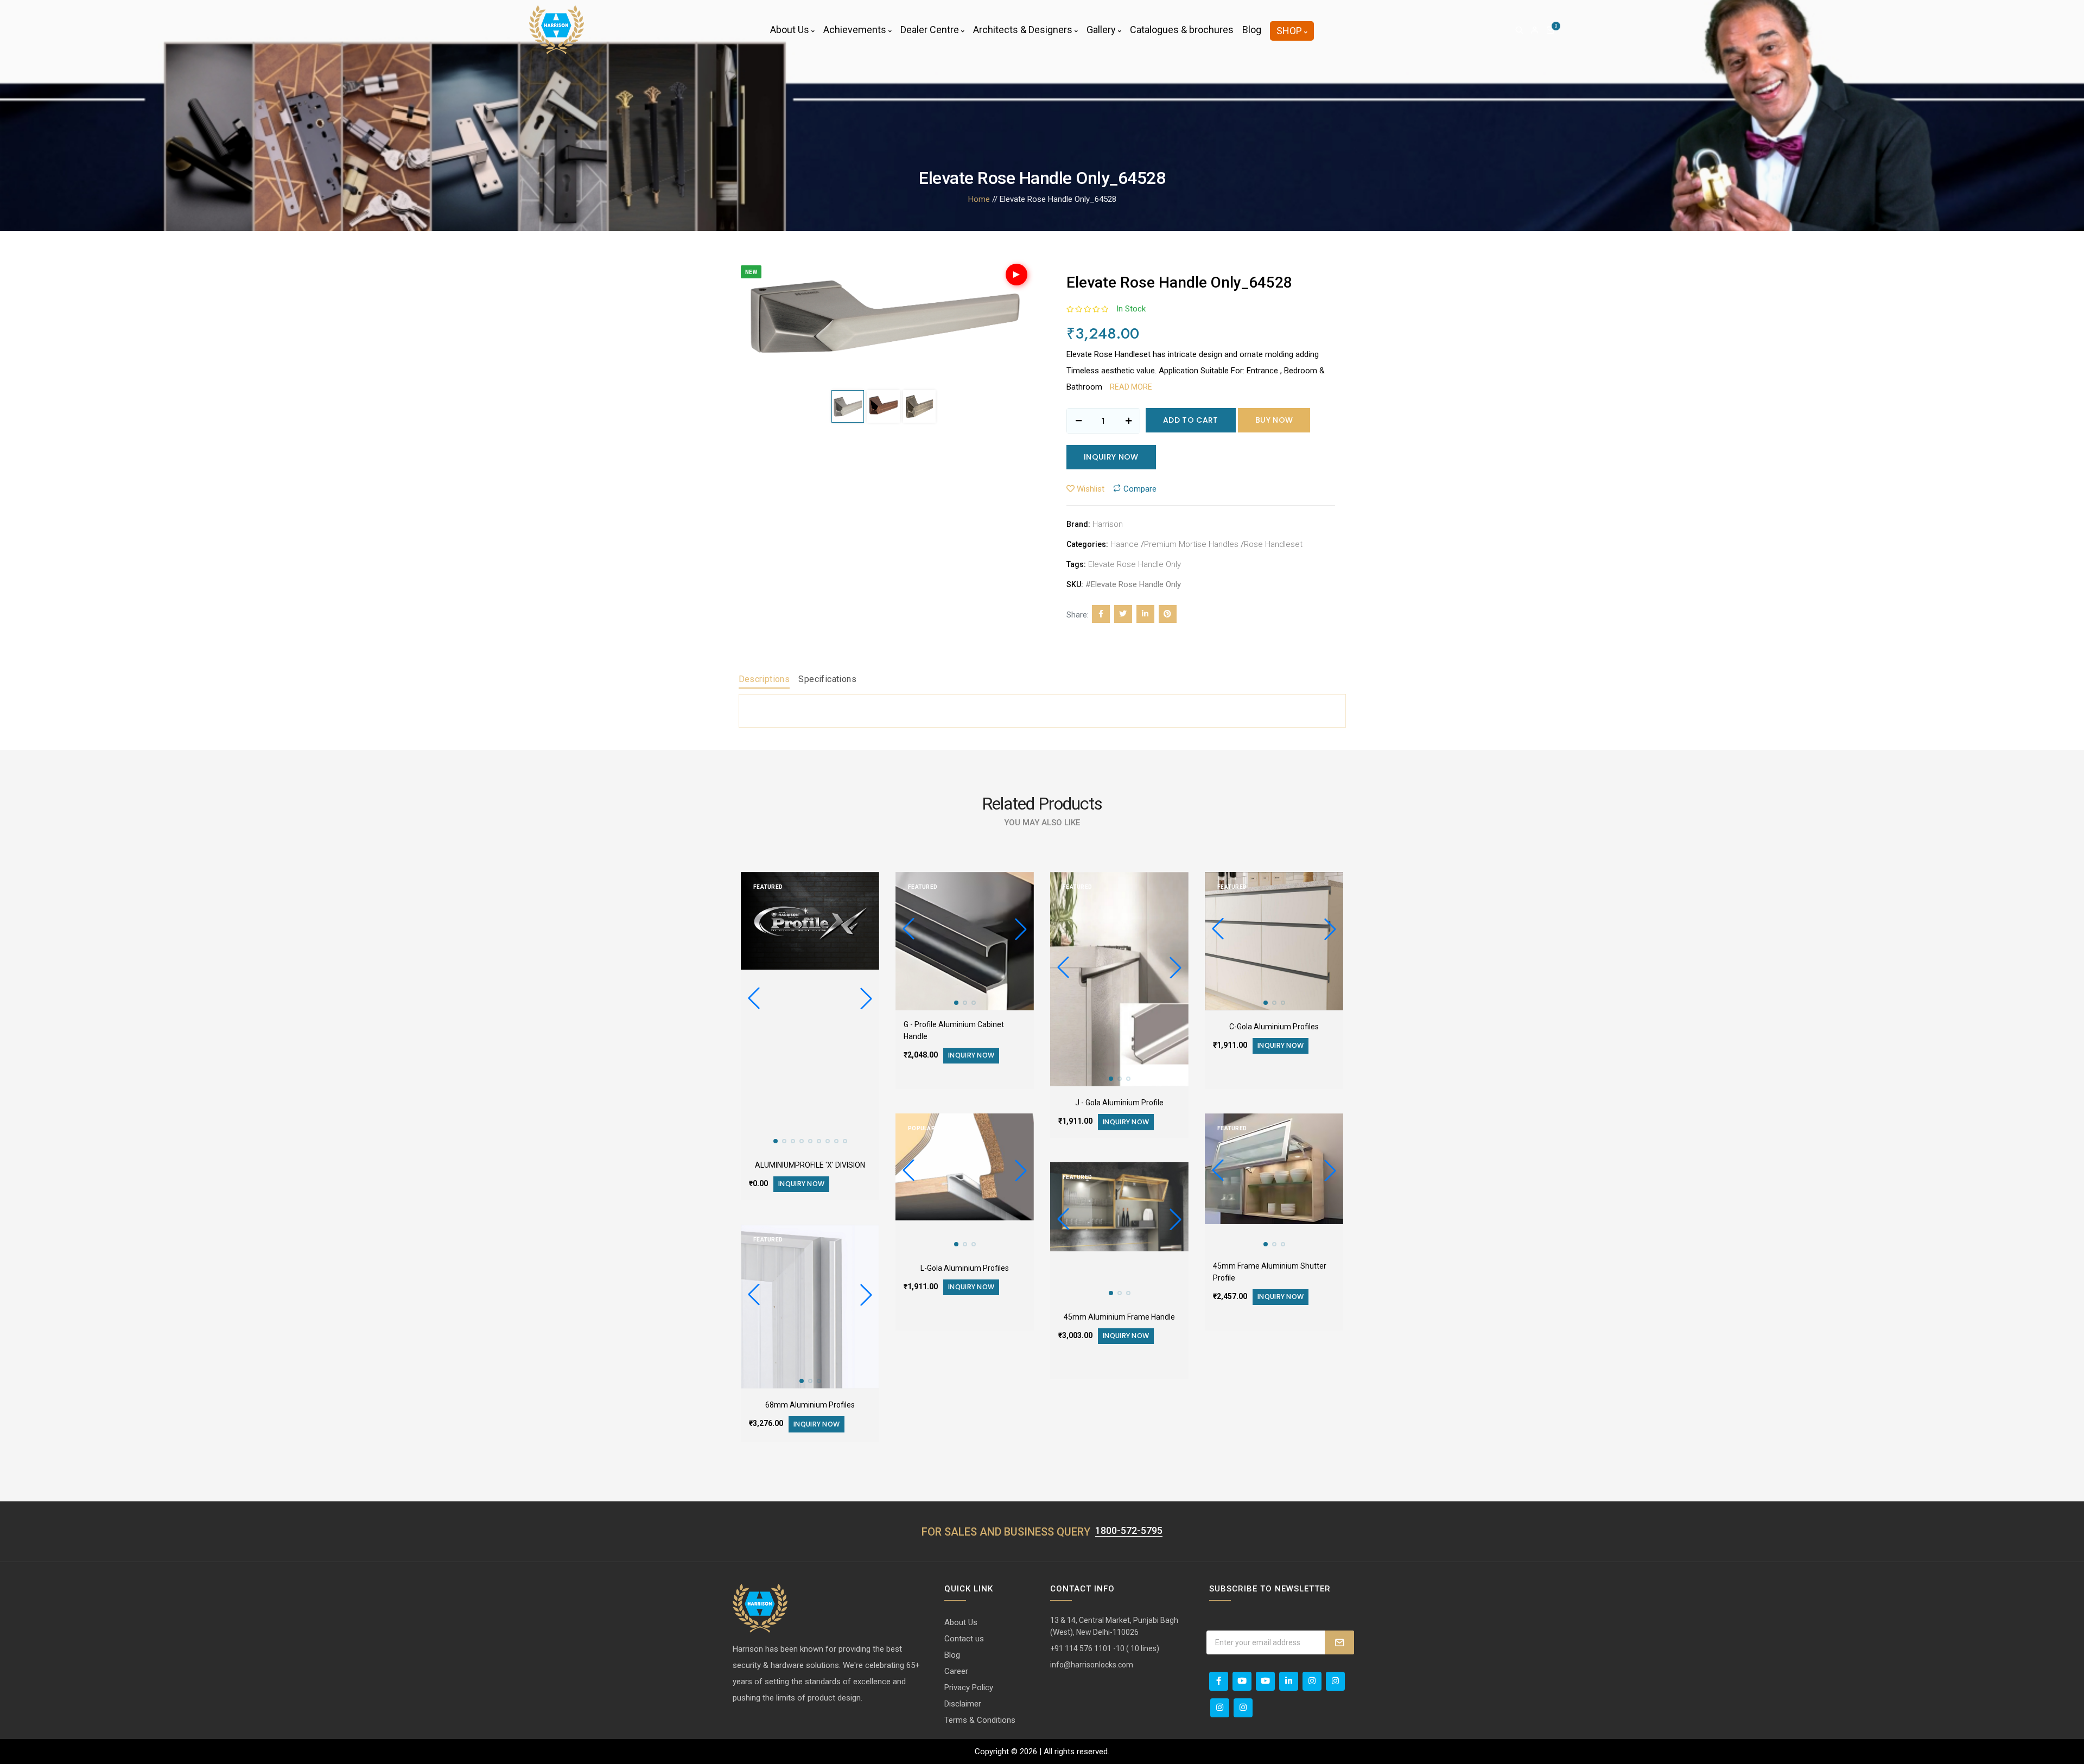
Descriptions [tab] (764, 679)
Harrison (1108, 524)
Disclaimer (963, 1704)
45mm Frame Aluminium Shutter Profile (1270, 1272)
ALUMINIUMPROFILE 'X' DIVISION (810, 1165)
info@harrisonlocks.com (1092, 1665)
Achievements (856, 30)
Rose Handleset (1273, 544)
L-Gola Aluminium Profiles (965, 1268)
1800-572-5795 (1129, 1530)
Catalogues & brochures (1182, 30)
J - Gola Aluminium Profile (1119, 1103)
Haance (1124, 544)
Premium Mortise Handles (1191, 544)
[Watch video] (1016, 275)
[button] (866, 998)
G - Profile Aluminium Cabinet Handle (954, 1030)
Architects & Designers (1024, 30)
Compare (2053, 1753)
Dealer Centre (931, 30)
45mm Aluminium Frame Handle (1119, 1317)
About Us (791, 30)
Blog (1252, 30)
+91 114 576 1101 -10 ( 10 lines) (1105, 1648)
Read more (1131, 387)
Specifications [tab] (827, 679)
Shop (1290, 31)
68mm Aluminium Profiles (810, 1405)
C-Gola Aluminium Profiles (1274, 1027)
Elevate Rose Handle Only (1135, 564)
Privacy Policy (969, 1687)
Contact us (964, 1639)
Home (979, 199)
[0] (1551, 30)
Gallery (1102, 30)
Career (956, 1671)
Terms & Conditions (980, 1720)
